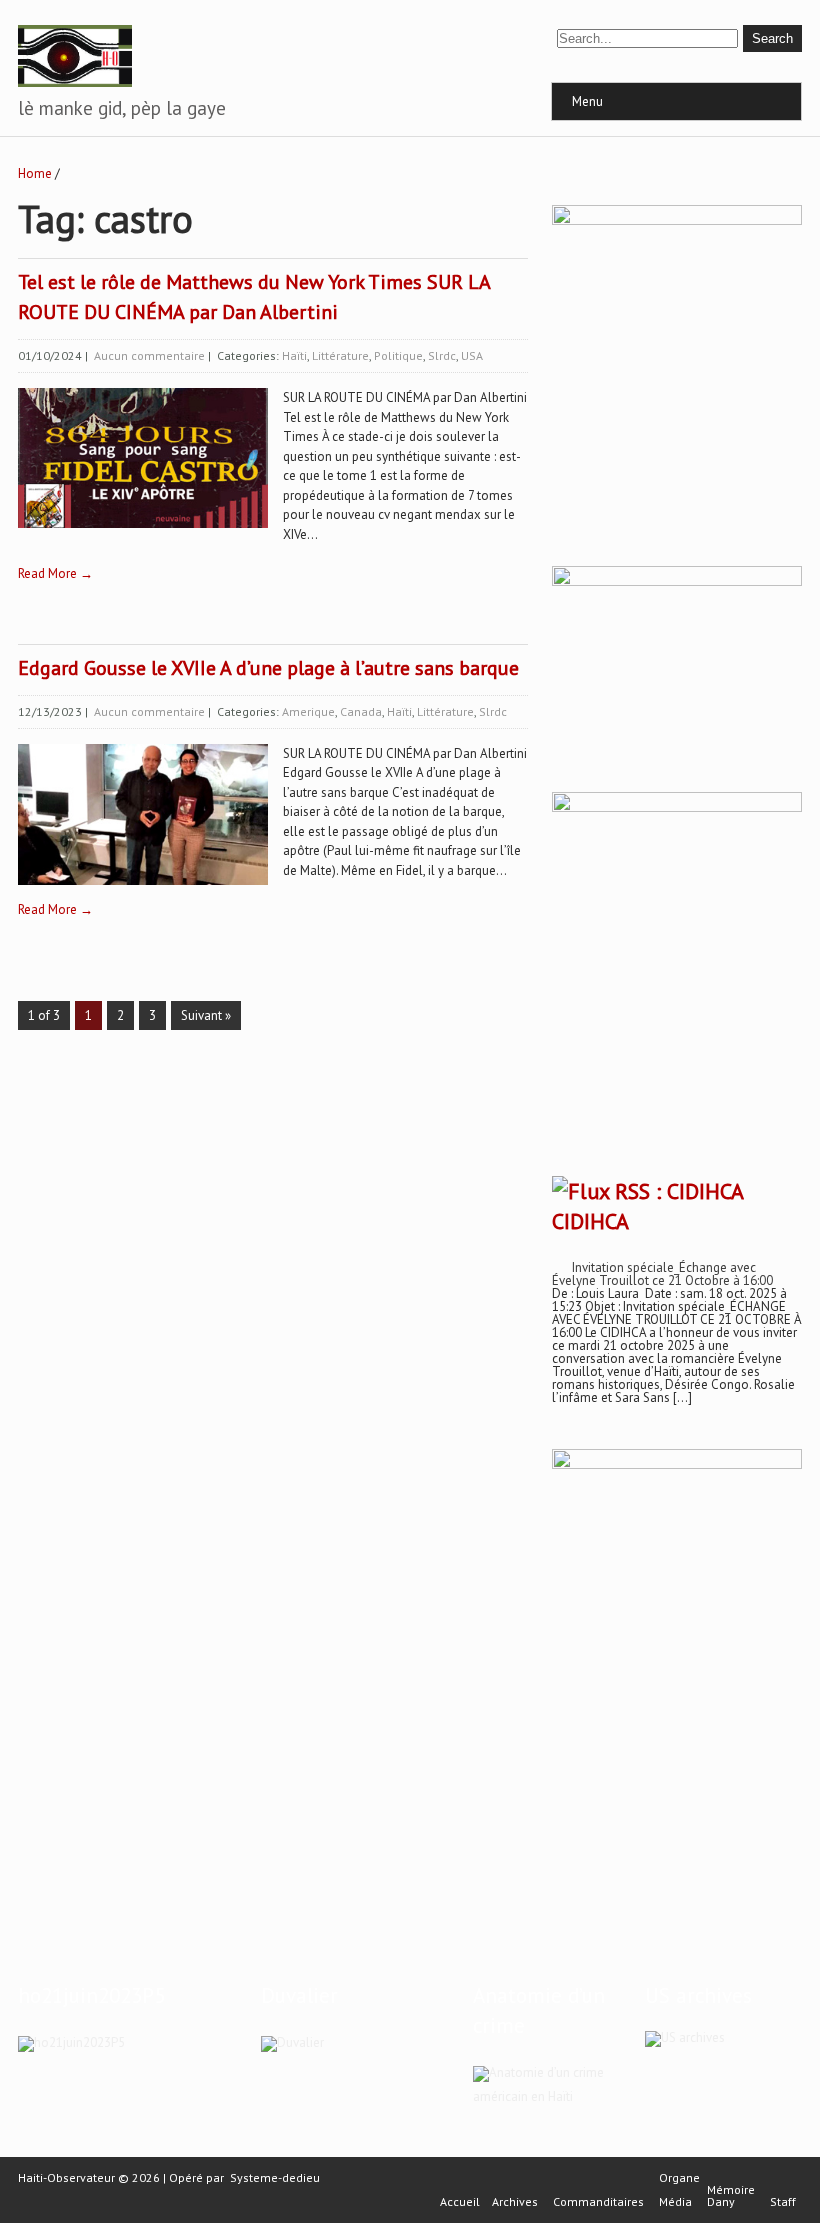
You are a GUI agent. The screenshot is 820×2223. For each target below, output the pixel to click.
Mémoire (731, 2190)
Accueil (460, 2202)
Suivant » (206, 1015)
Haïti (294, 355)
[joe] (677, 581)
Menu (587, 101)
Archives (515, 2202)
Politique (398, 355)
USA (472, 355)
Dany (721, 2202)
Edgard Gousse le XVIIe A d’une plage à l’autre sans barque (268, 668)
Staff (783, 2202)
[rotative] (677, 807)
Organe (679, 2178)
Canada (361, 711)
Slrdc (442, 355)
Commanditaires (598, 2202)
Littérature (340, 355)
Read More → (55, 573)
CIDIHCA (590, 1221)
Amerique (308, 711)
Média (675, 2202)
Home (35, 173)
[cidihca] (677, 220)
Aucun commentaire (149, 355)
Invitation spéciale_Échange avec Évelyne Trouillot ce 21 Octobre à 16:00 (662, 1274)
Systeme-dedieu (275, 2177)
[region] (677, 1657)
